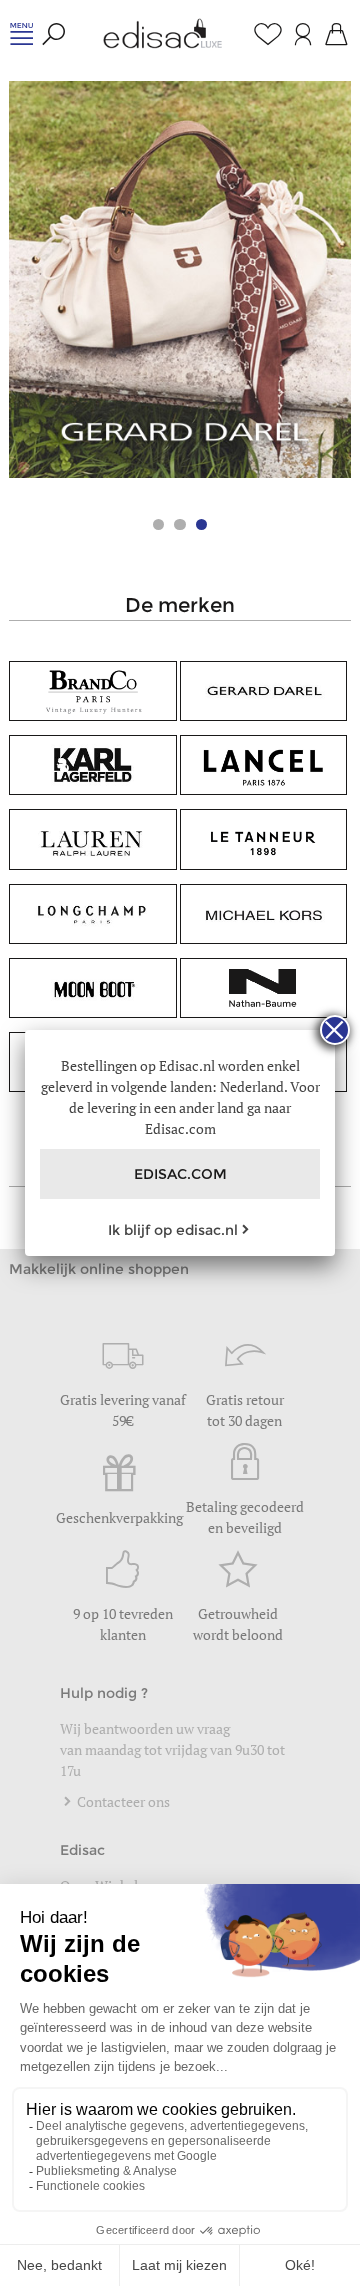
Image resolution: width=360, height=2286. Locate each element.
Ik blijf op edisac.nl (173, 1230)
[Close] (335, 1030)
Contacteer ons (122, 1801)
